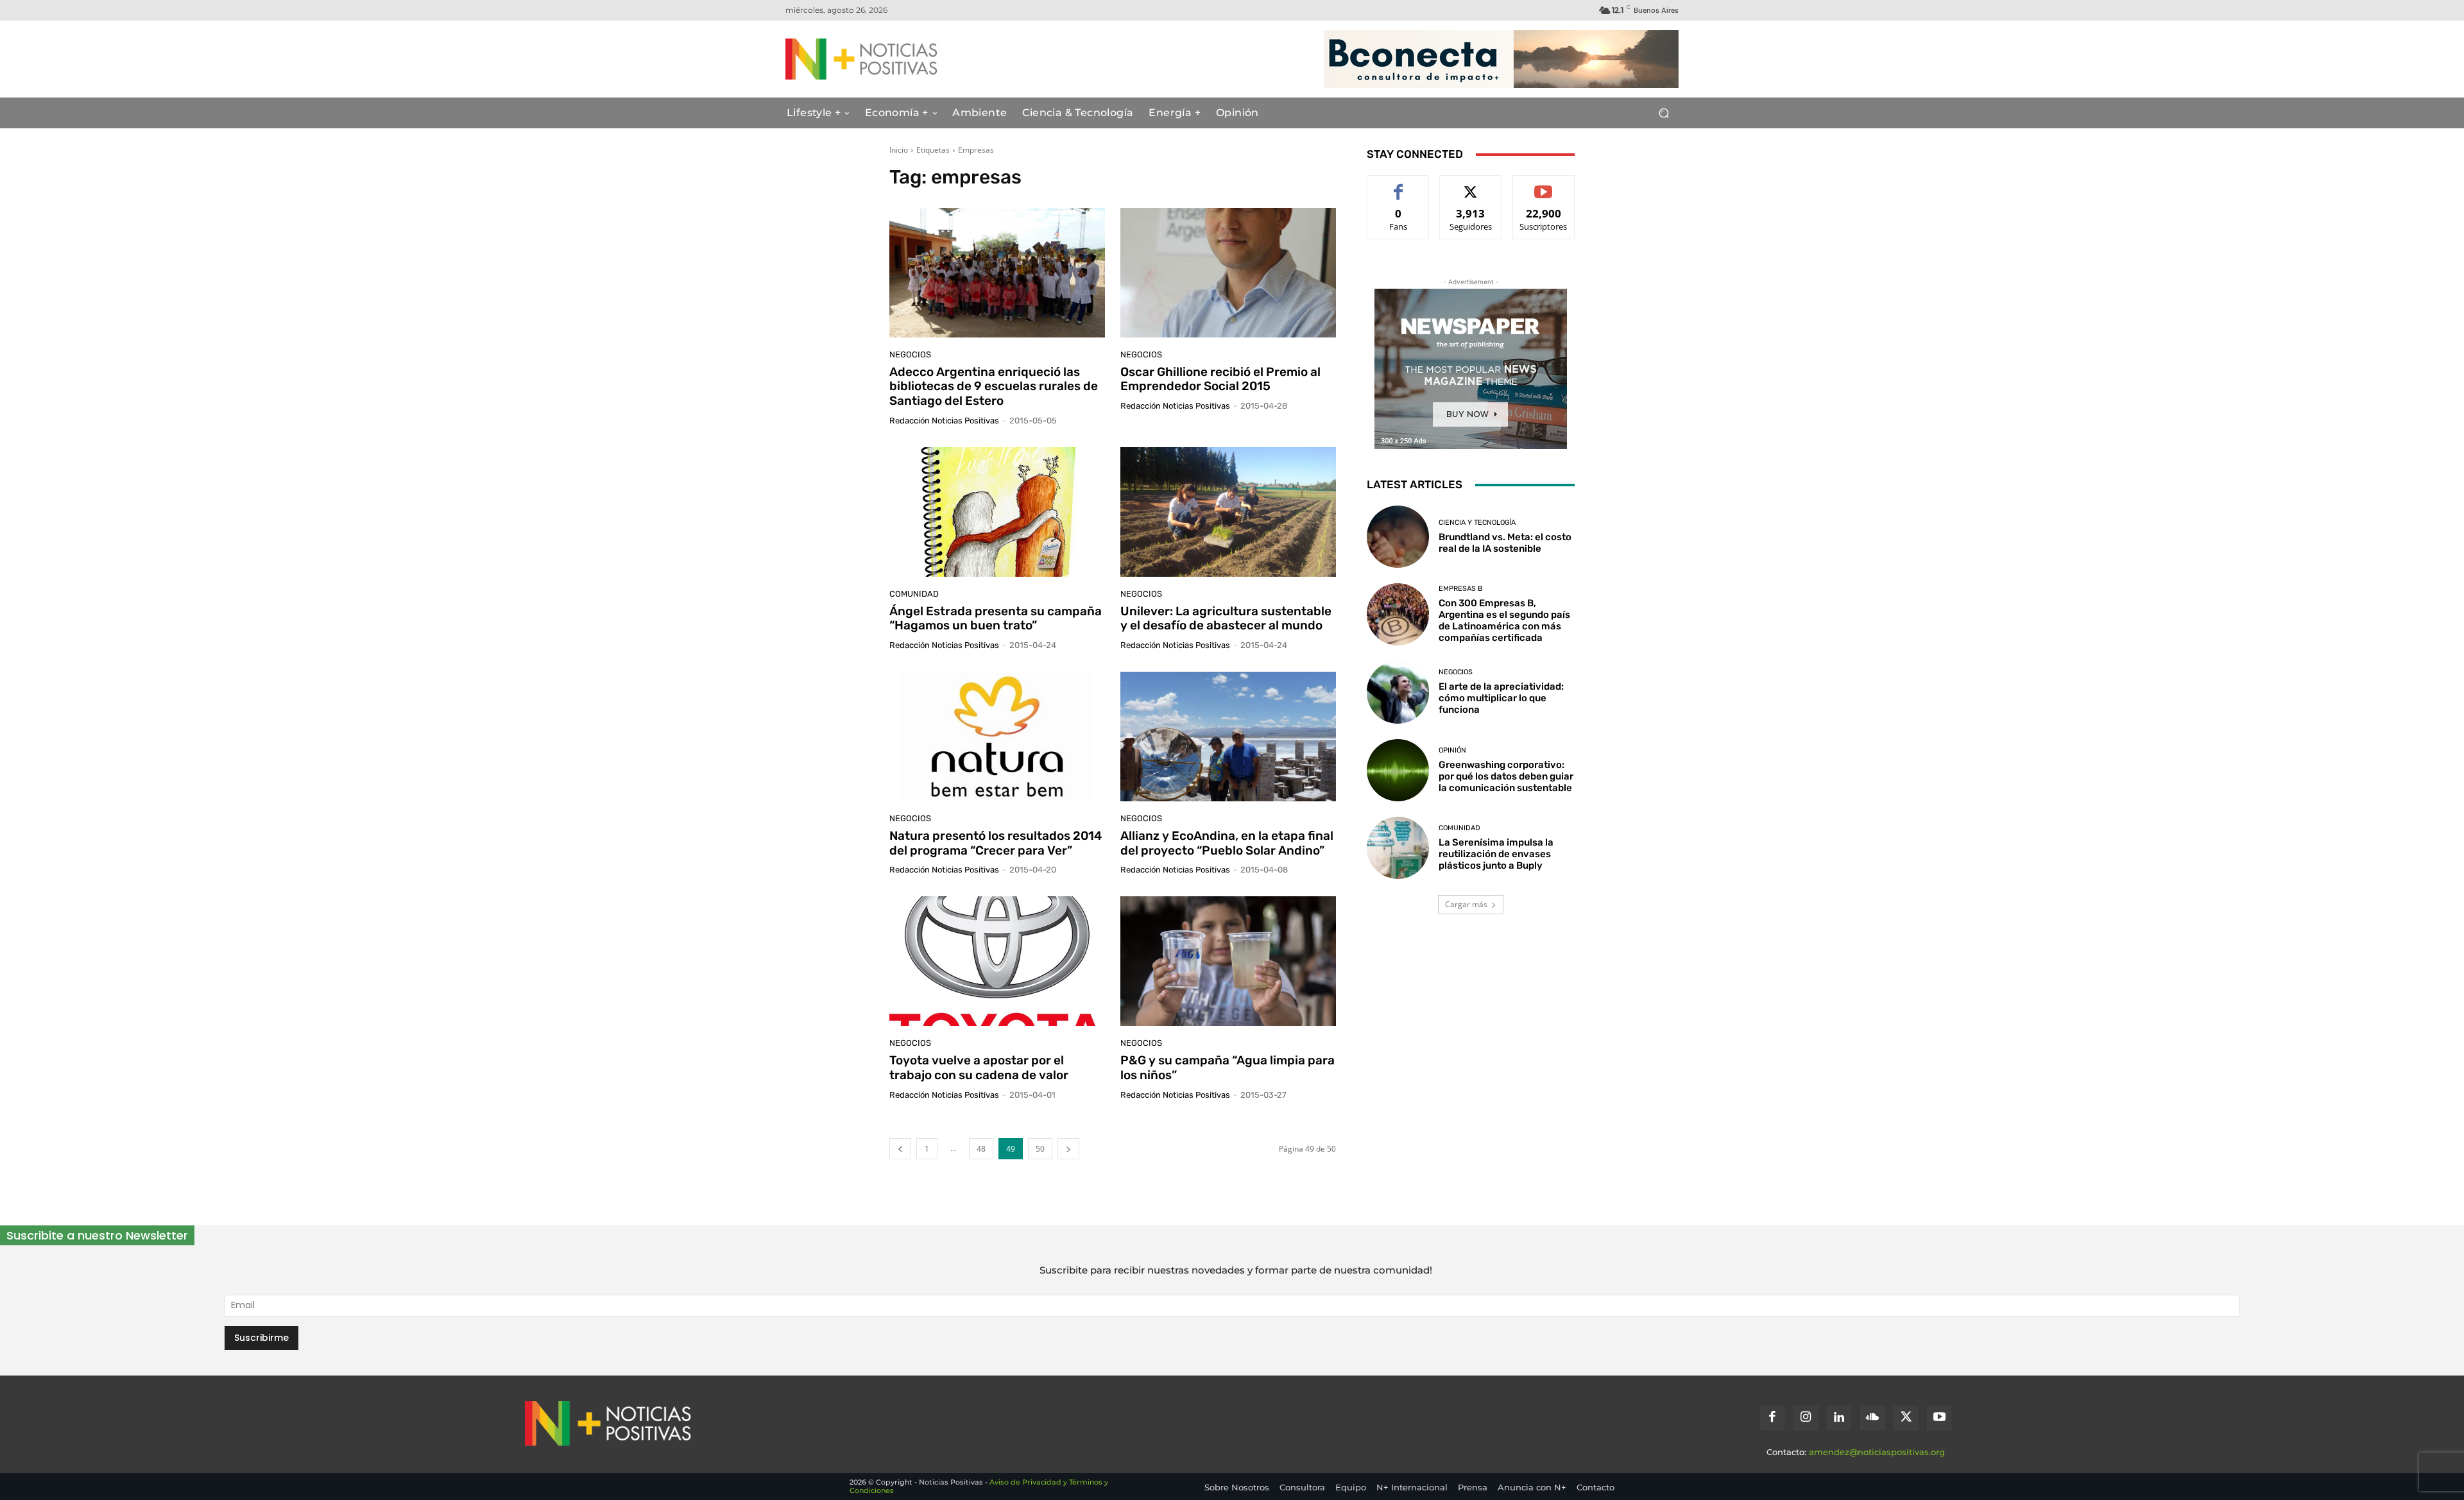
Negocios (910, 354)
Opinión (1452, 750)
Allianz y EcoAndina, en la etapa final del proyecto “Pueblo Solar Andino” (1227, 843)
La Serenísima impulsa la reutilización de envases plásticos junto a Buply (1496, 854)
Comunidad (914, 594)
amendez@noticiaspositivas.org (1877, 1452)
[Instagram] (1806, 1418)
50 (1040, 1149)
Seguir (1471, 185)
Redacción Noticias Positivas (944, 421)
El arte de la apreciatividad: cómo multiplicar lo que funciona (1501, 698)
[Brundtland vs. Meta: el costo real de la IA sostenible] (1398, 537)
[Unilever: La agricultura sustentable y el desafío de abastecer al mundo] (1228, 512)
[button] (1664, 113)
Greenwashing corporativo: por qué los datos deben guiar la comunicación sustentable (1506, 776)
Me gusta (1399, 185)
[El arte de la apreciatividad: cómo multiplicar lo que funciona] (1398, 692)
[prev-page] (900, 1149)
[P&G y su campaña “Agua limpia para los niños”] (1228, 961)
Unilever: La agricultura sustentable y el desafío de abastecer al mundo (1226, 618)
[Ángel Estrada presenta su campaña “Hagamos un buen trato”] (997, 512)
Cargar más (1466, 904)
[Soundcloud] (1872, 1418)
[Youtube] (1939, 1418)
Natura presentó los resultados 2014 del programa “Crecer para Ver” (996, 843)
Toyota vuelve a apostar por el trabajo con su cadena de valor (979, 1068)
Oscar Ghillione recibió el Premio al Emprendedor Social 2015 (1220, 379)
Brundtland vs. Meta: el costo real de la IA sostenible (1505, 543)
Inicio (899, 150)
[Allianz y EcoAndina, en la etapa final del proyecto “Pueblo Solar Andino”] (1228, 737)
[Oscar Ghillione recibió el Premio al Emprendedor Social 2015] (1228, 273)
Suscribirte (1544, 185)
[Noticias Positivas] (909, 59)
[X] (1906, 1418)
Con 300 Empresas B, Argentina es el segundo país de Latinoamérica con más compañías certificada (1504, 620)
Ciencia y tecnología (1477, 523)
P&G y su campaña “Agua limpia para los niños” (1228, 1068)
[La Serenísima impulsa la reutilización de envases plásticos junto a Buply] (1398, 848)
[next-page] (1068, 1149)
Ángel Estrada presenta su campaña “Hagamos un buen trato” (996, 618)
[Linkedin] (1839, 1418)
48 (981, 1149)
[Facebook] (1772, 1418)
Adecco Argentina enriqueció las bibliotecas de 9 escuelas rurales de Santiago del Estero (994, 387)
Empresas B (1460, 589)
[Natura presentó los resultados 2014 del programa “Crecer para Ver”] (997, 737)
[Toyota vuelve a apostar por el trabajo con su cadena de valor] (997, 961)
